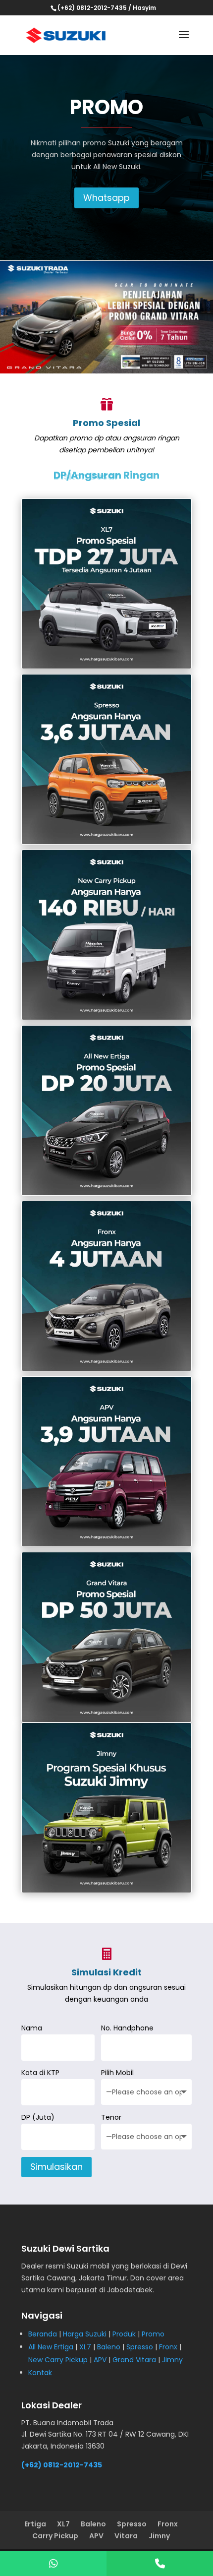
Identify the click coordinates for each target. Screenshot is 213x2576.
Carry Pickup (55, 2536)
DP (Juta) (38, 2117)
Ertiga (35, 2524)
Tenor (111, 2117)
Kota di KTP (40, 2073)
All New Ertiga (51, 2347)
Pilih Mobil (117, 2073)
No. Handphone (127, 2028)
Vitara (126, 2536)
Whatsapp (106, 198)
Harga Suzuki (85, 2334)
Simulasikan (56, 2167)
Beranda (43, 2334)
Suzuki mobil (88, 2266)
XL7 (85, 2347)
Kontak (40, 2373)
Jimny (172, 2360)
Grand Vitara (134, 2360)
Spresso (140, 2347)
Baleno (109, 2347)
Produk (124, 2334)
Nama (32, 2028)
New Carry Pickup (58, 2360)
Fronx (168, 2347)
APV (100, 2360)
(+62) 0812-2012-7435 (62, 2465)
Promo (153, 2334)
